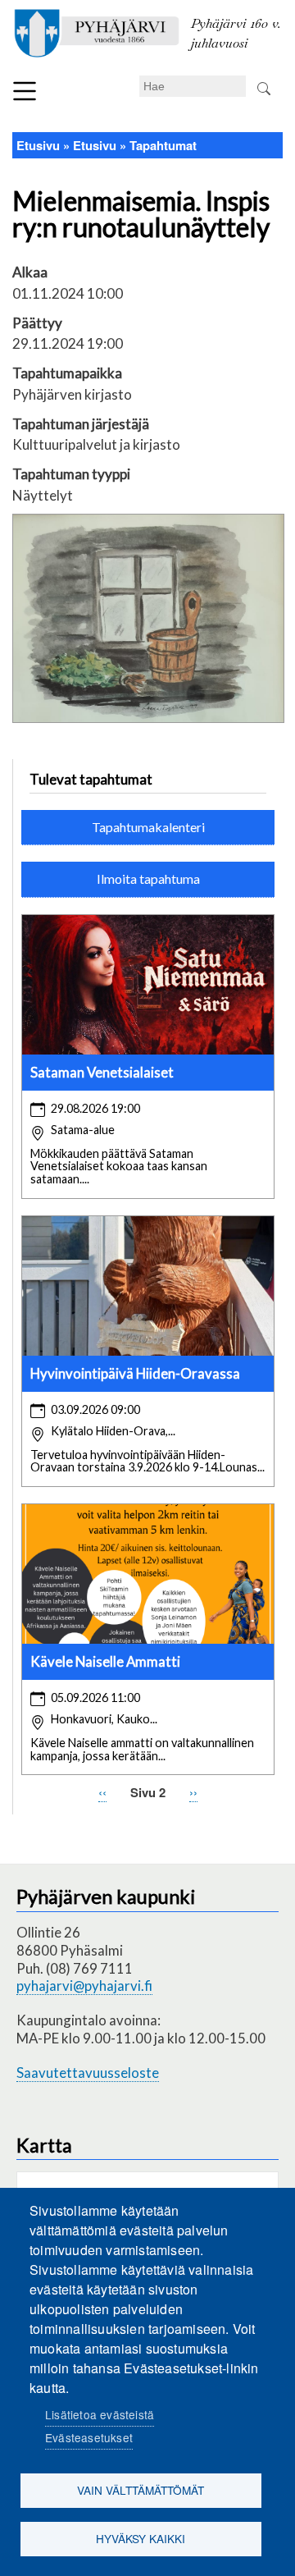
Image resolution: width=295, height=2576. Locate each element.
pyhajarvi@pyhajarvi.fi (84, 1986)
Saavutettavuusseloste (88, 2073)
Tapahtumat (163, 145)
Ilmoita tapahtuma (148, 878)
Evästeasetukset (89, 2437)
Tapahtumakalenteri (148, 827)
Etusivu (38, 145)
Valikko (25, 91)
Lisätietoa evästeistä (100, 2414)
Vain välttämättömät (141, 2490)
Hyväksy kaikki (141, 2538)
